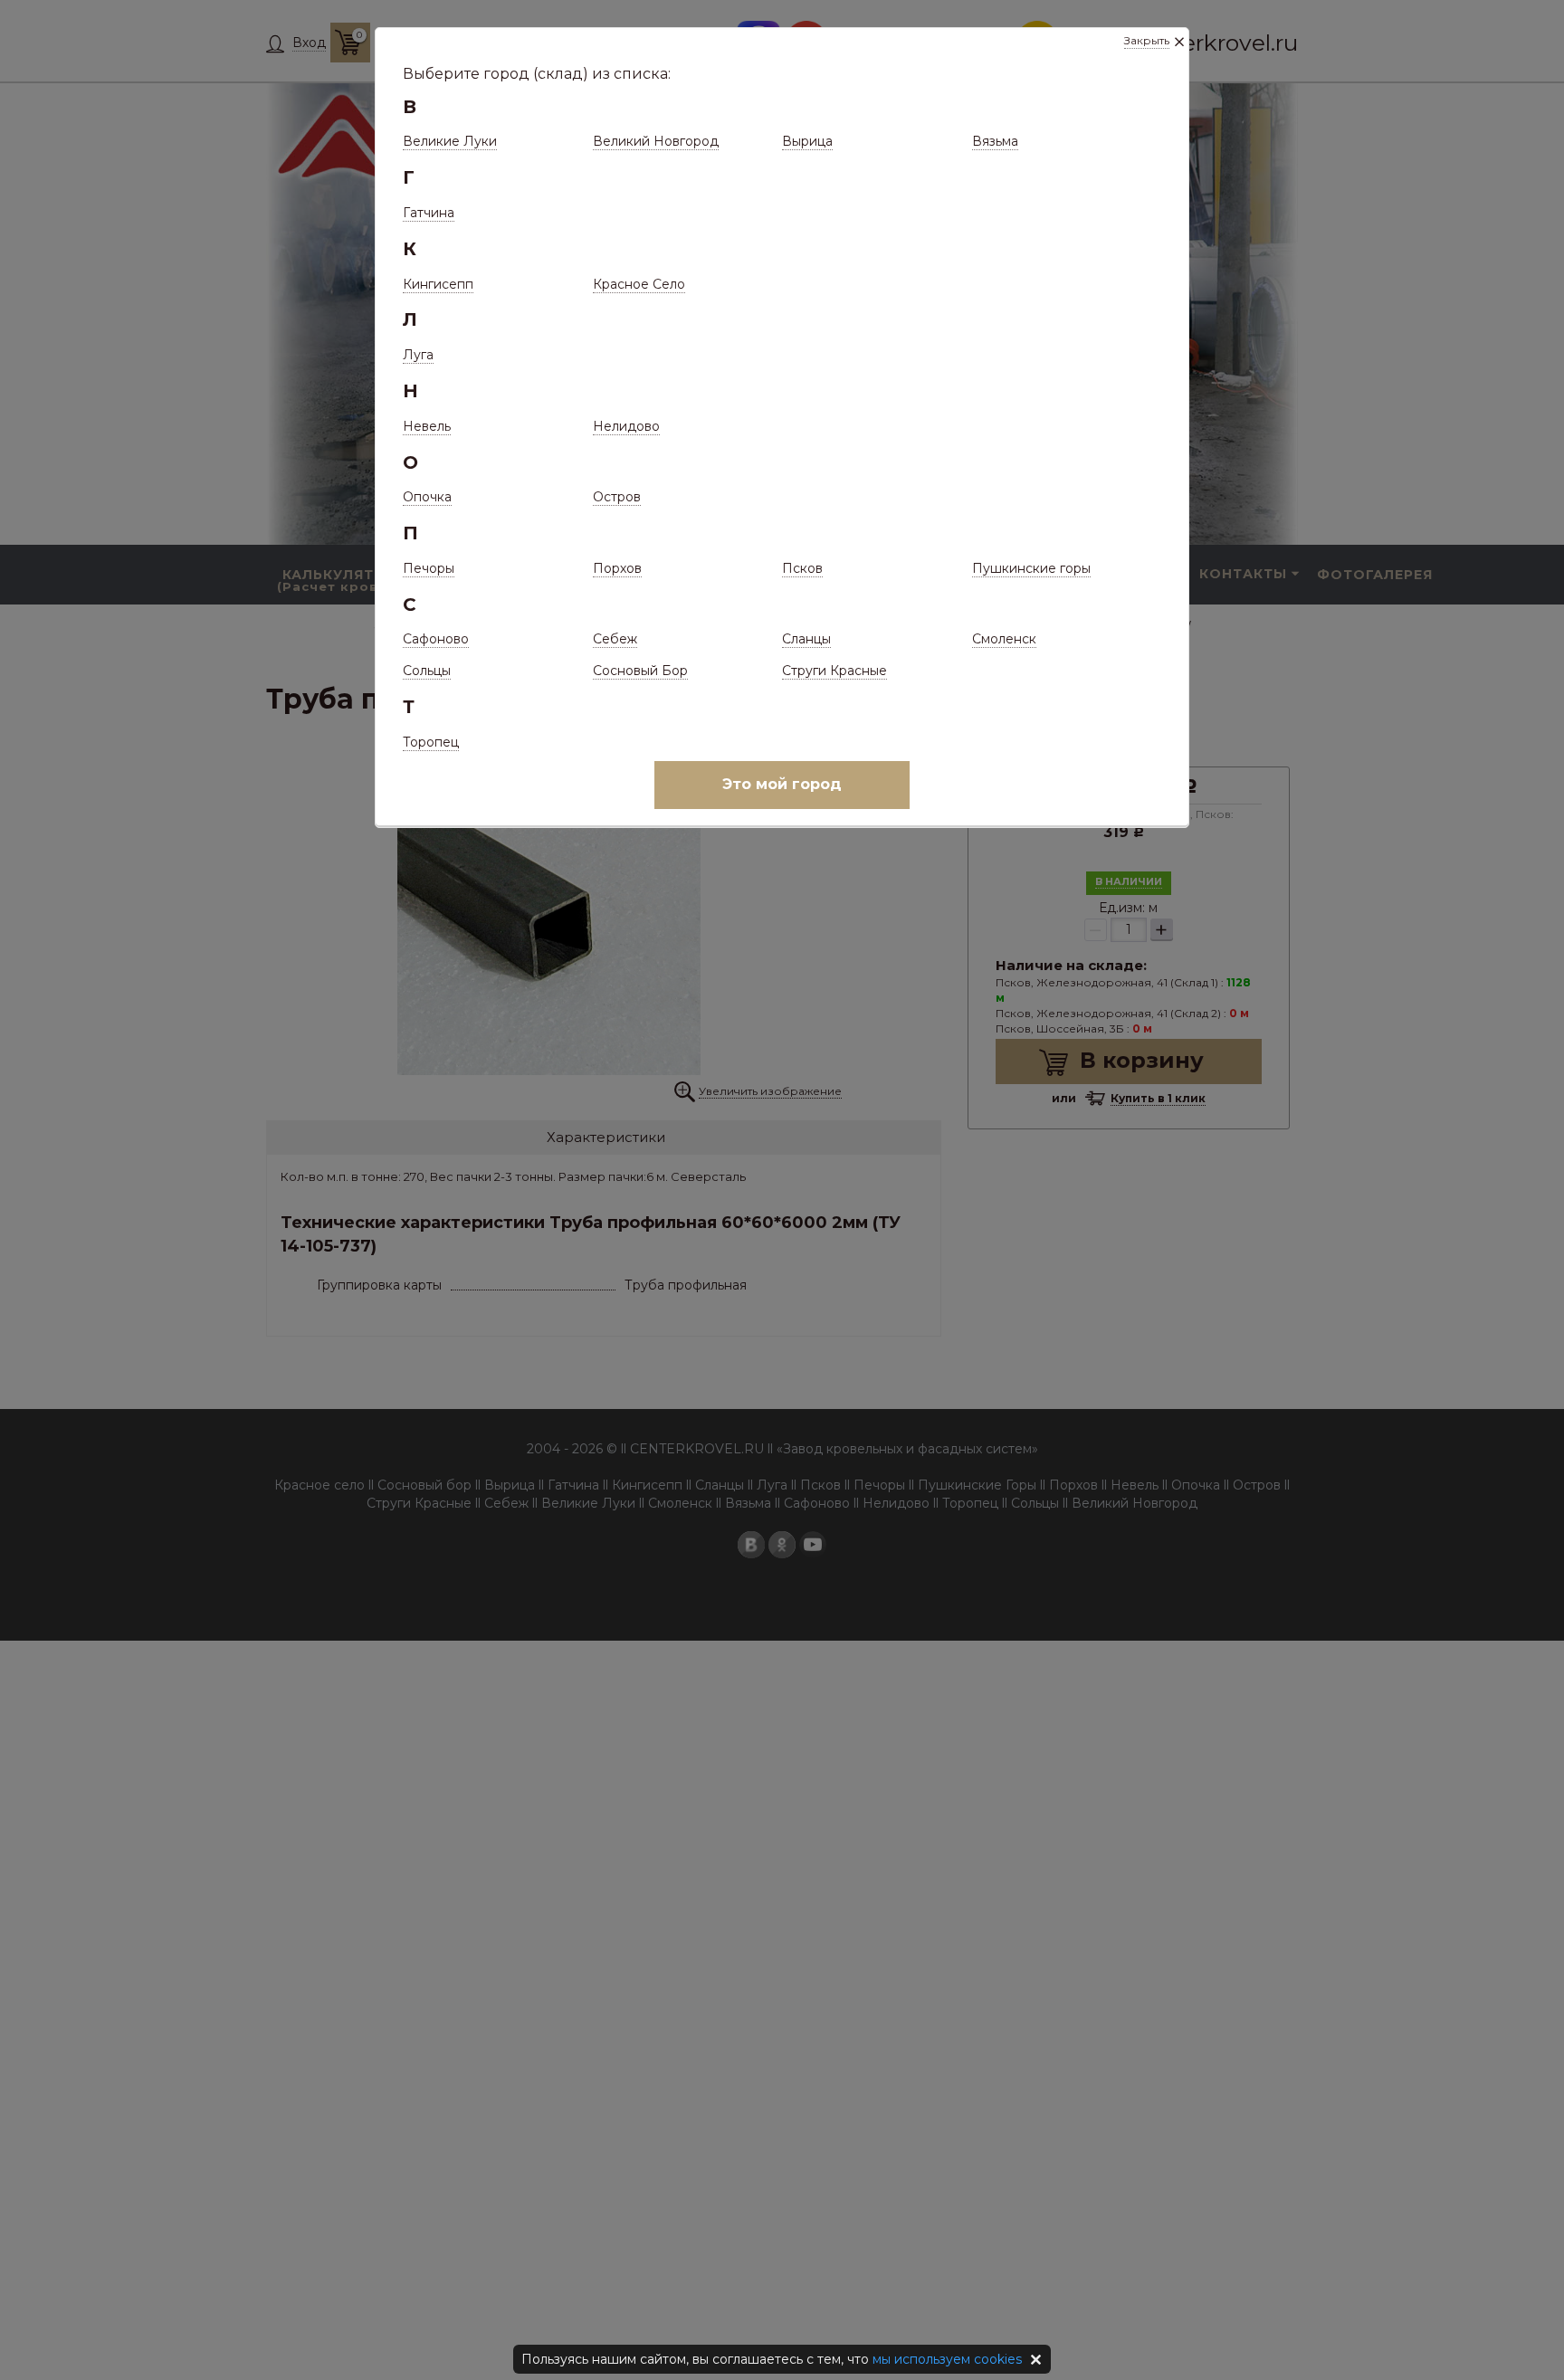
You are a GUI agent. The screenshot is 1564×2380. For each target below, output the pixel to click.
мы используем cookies (947, 2359)
